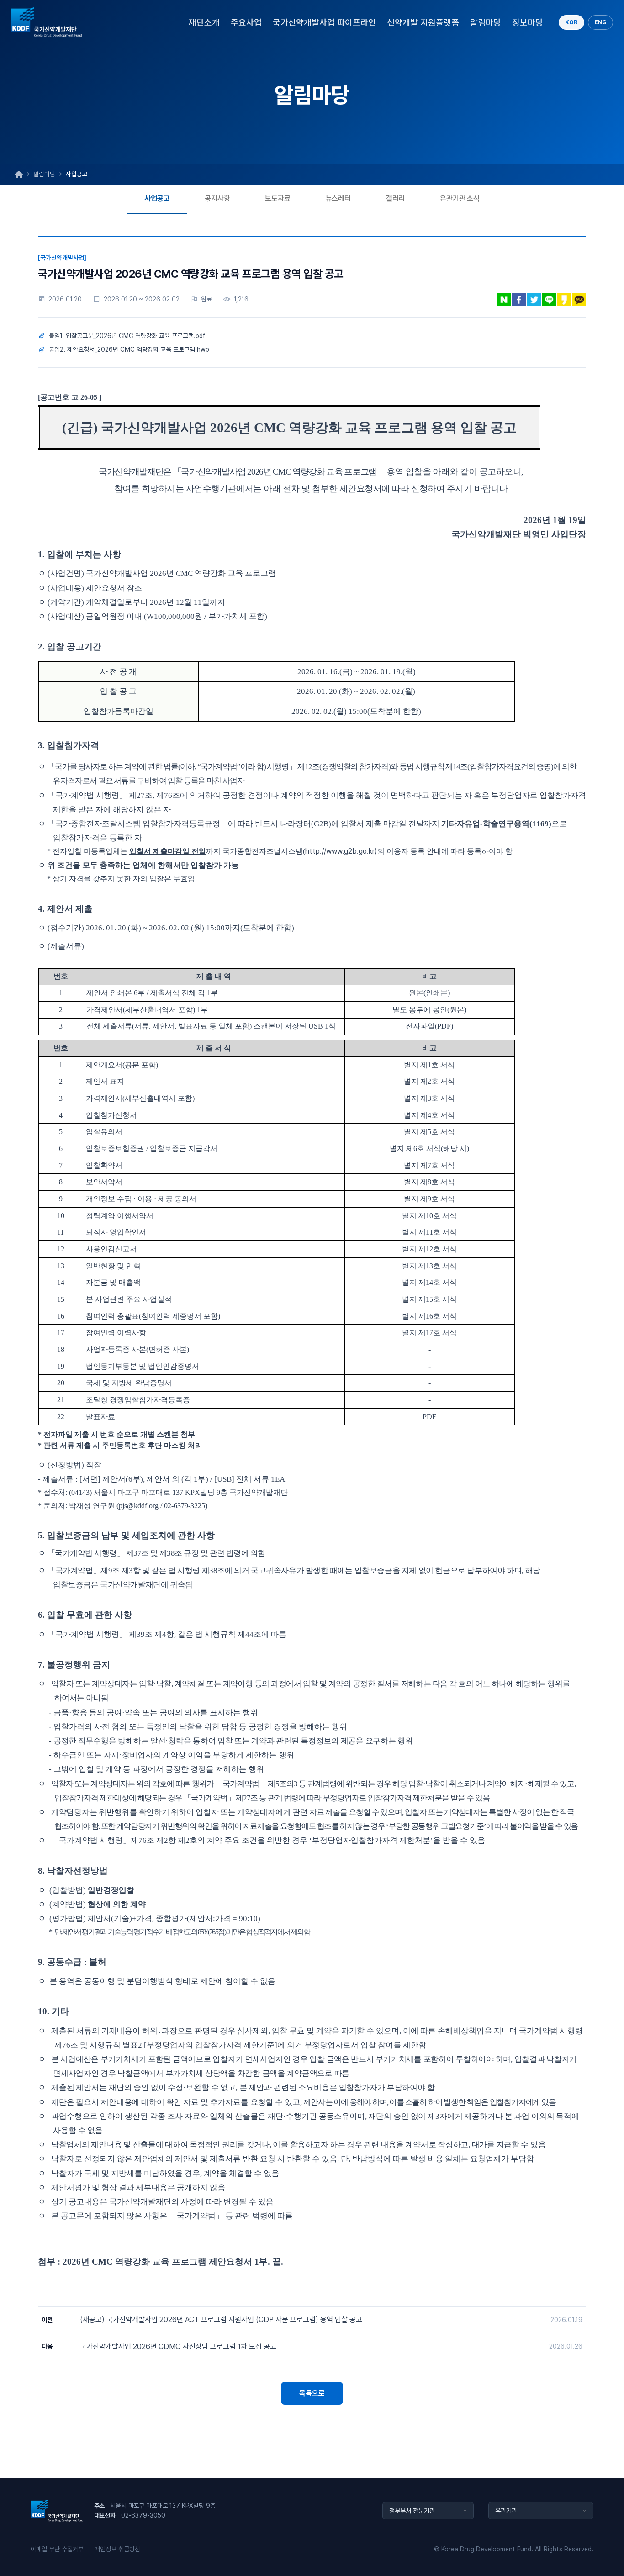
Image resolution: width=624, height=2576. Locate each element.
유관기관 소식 (460, 198)
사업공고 (157, 198)
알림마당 (486, 22)
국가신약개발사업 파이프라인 (324, 22)
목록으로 (312, 2393)
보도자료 (278, 198)
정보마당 (528, 22)
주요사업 (246, 22)
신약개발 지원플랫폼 (423, 22)
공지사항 (217, 198)
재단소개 (204, 22)
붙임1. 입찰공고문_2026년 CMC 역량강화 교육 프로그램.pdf (127, 336)
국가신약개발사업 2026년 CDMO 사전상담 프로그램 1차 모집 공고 (178, 2346)
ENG (600, 22)
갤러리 (396, 198)
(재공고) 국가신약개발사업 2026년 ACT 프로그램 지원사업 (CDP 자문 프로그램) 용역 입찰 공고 (221, 2320)
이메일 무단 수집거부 (57, 2549)
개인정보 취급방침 (117, 2549)
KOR (571, 22)
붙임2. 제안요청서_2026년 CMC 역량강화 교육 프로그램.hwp (129, 349)
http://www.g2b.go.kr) (341, 851)
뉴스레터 (338, 198)
